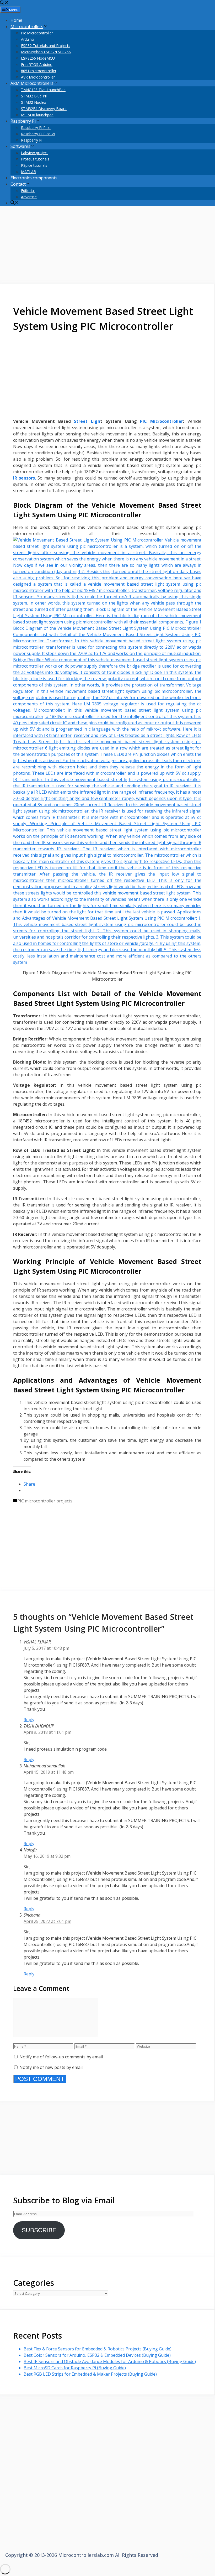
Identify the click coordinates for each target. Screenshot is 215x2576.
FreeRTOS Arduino (37, 64)
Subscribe (39, 2230)
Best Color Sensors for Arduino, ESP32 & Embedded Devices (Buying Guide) (97, 2355)
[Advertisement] (107, 247)
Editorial (28, 191)
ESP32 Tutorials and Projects (46, 46)
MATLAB (29, 172)
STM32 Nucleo (34, 102)
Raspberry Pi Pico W (38, 134)
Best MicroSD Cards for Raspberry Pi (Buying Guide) (75, 2368)
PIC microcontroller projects (45, 1501)
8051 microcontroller (39, 71)
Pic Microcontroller (37, 33)
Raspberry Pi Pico (36, 128)
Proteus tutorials (35, 159)
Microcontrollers (27, 27)
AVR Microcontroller (38, 77)
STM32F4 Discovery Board (44, 109)
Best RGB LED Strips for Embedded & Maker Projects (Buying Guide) (90, 2374)
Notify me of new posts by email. (51, 2067)
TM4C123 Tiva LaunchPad (43, 90)
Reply (29, 1720)
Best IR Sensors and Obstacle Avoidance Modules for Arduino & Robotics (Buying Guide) (110, 2361)
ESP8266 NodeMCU (38, 58)
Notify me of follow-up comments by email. (61, 2057)
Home (16, 20)
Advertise (29, 197)
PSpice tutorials (34, 165)
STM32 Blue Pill (34, 96)
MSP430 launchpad (37, 115)
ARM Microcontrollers (32, 83)
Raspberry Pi (23, 121)
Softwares (20, 146)
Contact (18, 184)
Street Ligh (87, 421)
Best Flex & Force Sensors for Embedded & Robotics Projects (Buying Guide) (98, 2349)
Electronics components (34, 178)
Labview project (34, 153)
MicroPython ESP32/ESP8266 (46, 52)
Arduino (28, 39)
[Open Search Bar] (4, 3)
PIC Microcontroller (162, 421)
